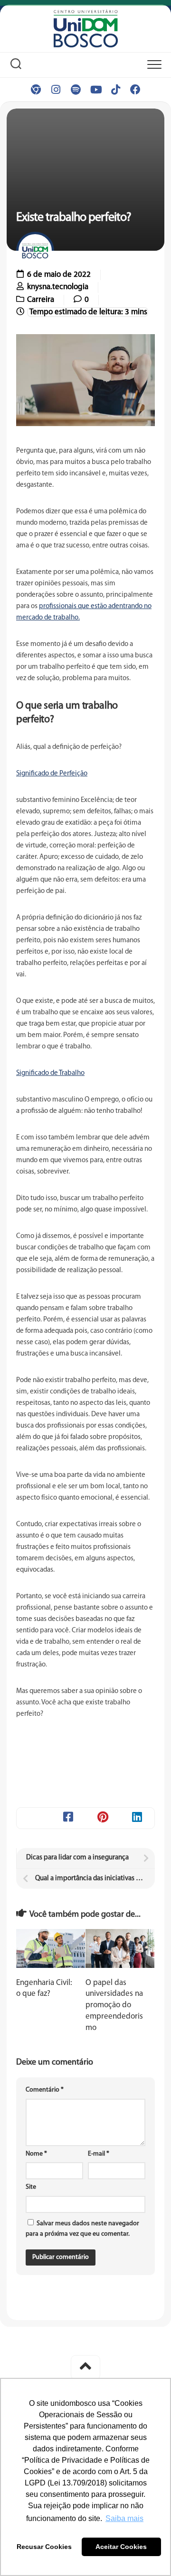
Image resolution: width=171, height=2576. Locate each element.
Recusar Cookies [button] (44, 2547)
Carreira (41, 300)
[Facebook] (135, 90)
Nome (36, 2154)
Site (31, 2187)
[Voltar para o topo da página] (85, 2367)
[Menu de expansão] (154, 65)
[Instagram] (56, 90)
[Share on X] (34, 1818)
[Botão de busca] (16, 65)
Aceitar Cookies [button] (121, 2547)
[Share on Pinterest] (103, 1818)
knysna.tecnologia (58, 287)
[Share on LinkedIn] (138, 1818)
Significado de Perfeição (52, 774)
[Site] (36, 90)
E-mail (99, 2154)
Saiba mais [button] (124, 2518)
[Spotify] (76, 90)
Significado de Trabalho (50, 1073)
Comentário (45, 2090)
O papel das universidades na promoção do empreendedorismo (114, 2005)
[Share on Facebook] (69, 1818)
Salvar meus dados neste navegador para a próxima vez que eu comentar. (82, 2229)
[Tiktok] (115, 90)
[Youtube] (95, 90)
